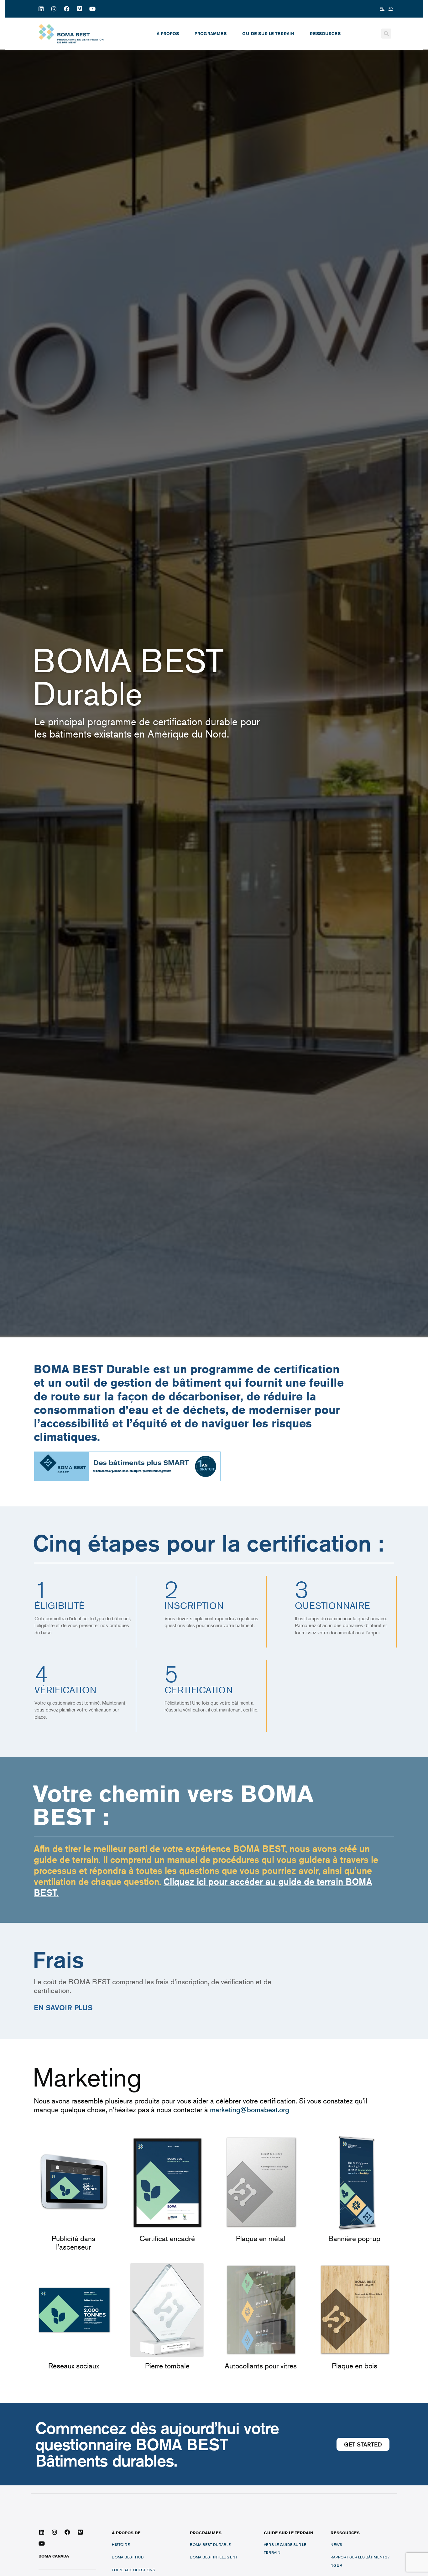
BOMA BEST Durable (210, 2544)
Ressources (325, 34)
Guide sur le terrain (268, 34)
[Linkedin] (41, 9)
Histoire (121, 2544)
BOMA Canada (54, 2556)
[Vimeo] (80, 9)
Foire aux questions (133, 2570)
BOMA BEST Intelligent (214, 2557)
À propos (168, 34)
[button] (386, 34)
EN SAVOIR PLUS (63, 2007)
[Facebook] (67, 9)
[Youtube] (92, 9)
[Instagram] (54, 9)
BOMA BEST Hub (128, 2557)
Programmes (211, 34)
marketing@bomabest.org (250, 2110)
